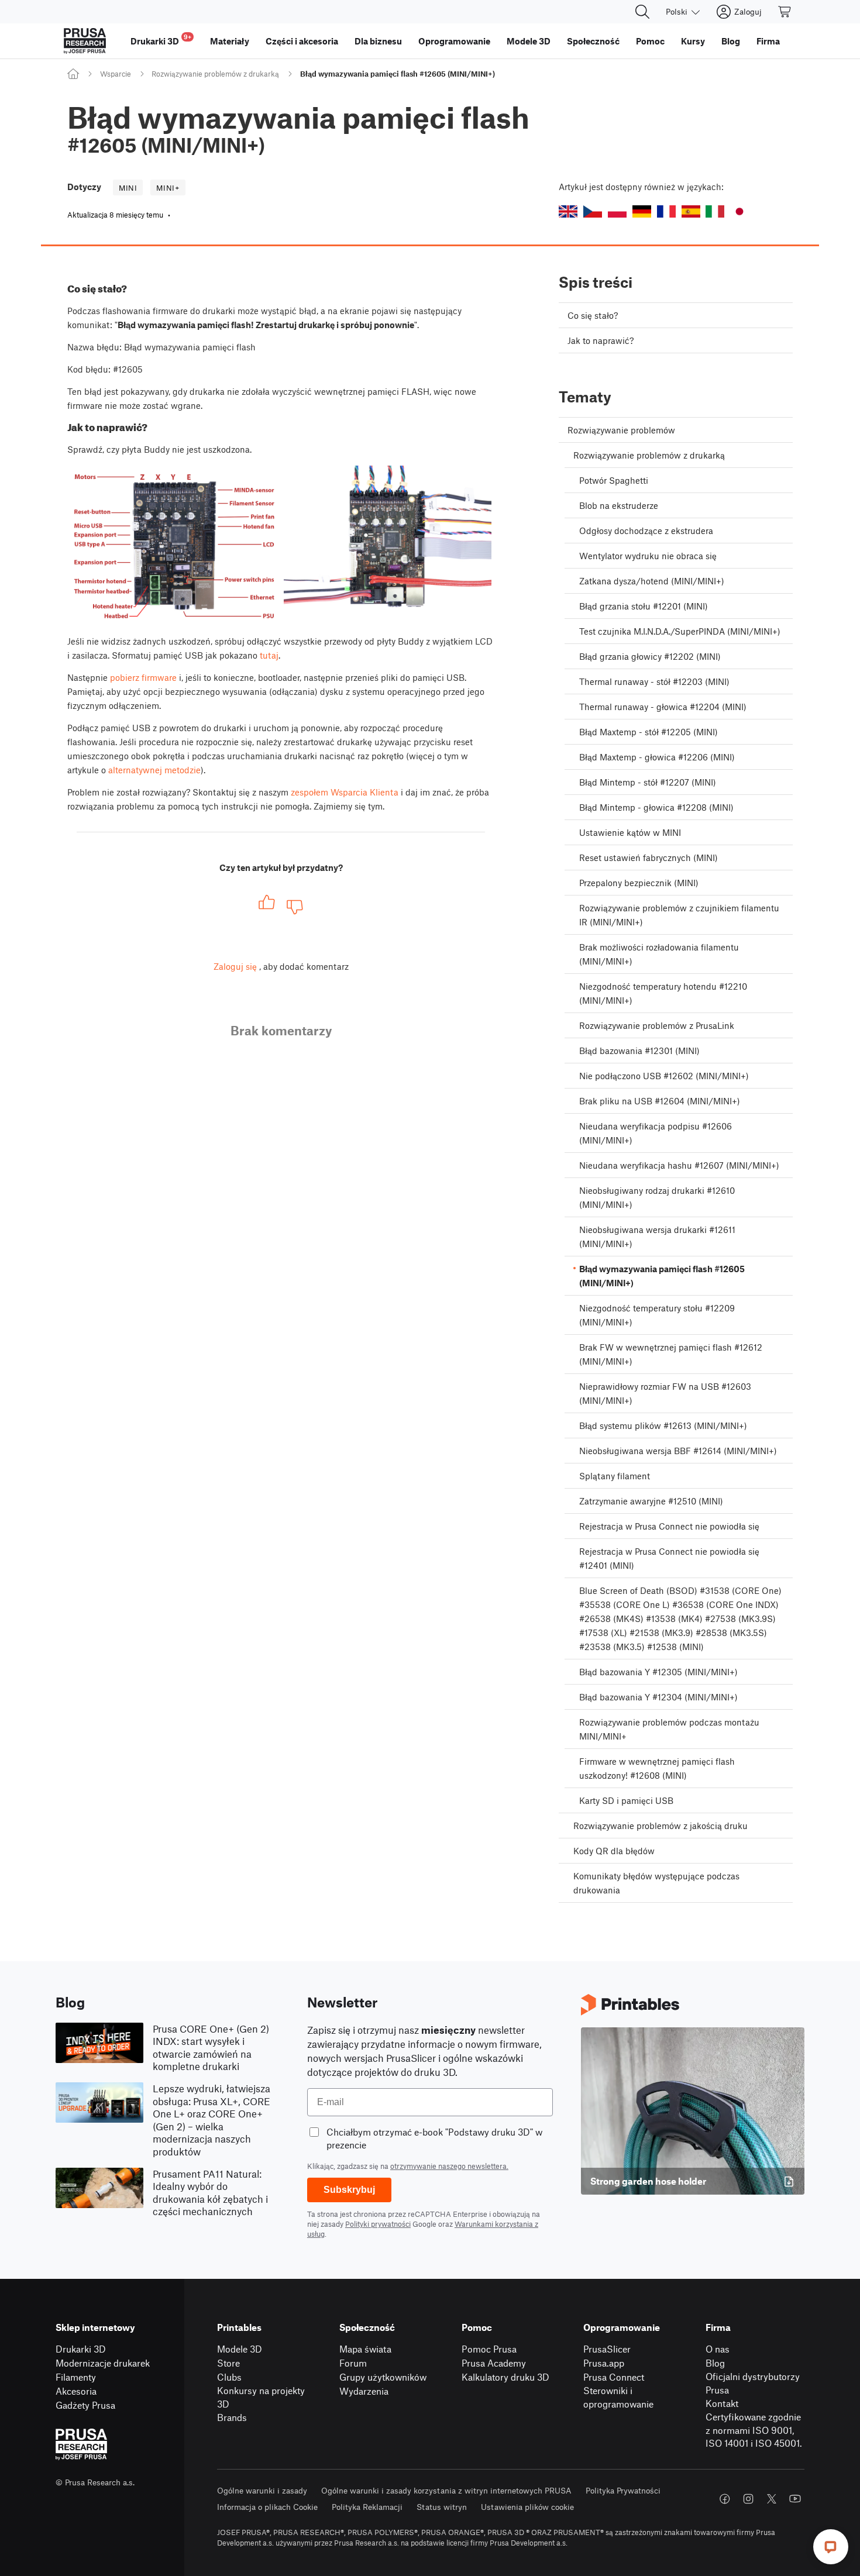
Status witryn (442, 2507)
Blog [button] (731, 41)
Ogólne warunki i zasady (262, 2490)
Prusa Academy (494, 2363)
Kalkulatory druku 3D (505, 2377)
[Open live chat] (831, 2547)
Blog (715, 2363)
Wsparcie (116, 74)
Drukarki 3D (81, 2349)
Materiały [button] (230, 41)
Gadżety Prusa (85, 2405)
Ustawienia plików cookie (527, 2507)
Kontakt (722, 2403)
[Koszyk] (785, 12)
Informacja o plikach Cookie (267, 2507)
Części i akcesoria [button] (302, 41)
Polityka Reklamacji (367, 2507)
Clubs (229, 2377)
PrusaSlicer (607, 2349)
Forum (353, 2363)
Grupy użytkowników (383, 2377)
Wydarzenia (364, 2391)
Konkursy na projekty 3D (261, 2397)
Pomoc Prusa (489, 2349)
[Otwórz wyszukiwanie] (642, 12)
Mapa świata (365, 2349)
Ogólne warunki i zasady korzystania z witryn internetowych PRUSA (446, 2490)
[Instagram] (748, 2499)
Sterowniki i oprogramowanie (618, 2397)
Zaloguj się (235, 966)
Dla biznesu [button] (378, 41)
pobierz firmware (143, 677)
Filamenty (76, 2377)
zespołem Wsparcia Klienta (345, 792)
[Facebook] (725, 2499)
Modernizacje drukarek (103, 2363)
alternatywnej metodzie (154, 770)
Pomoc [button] (650, 41)
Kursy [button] (693, 41)
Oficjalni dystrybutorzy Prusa (753, 2383)
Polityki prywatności (378, 2224)
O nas (718, 2349)
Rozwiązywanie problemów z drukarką (215, 74)
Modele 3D (240, 2349)
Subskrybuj (349, 2190)
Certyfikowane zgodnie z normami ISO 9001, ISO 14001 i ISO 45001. (754, 2430)
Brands (232, 2417)
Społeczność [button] (593, 41)
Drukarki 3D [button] (161, 39)
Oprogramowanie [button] (454, 41)
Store (228, 2363)
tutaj (269, 655)
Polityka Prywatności (623, 2490)
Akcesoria (76, 2391)
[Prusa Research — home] (85, 41)
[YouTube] (795, 2499)
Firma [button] (768, 41)
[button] (568, 211)
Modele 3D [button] (529, 41)
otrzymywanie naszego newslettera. (449, 2166)
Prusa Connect (614, 2377)
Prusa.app (604, 2363)
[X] (772, 2499)
